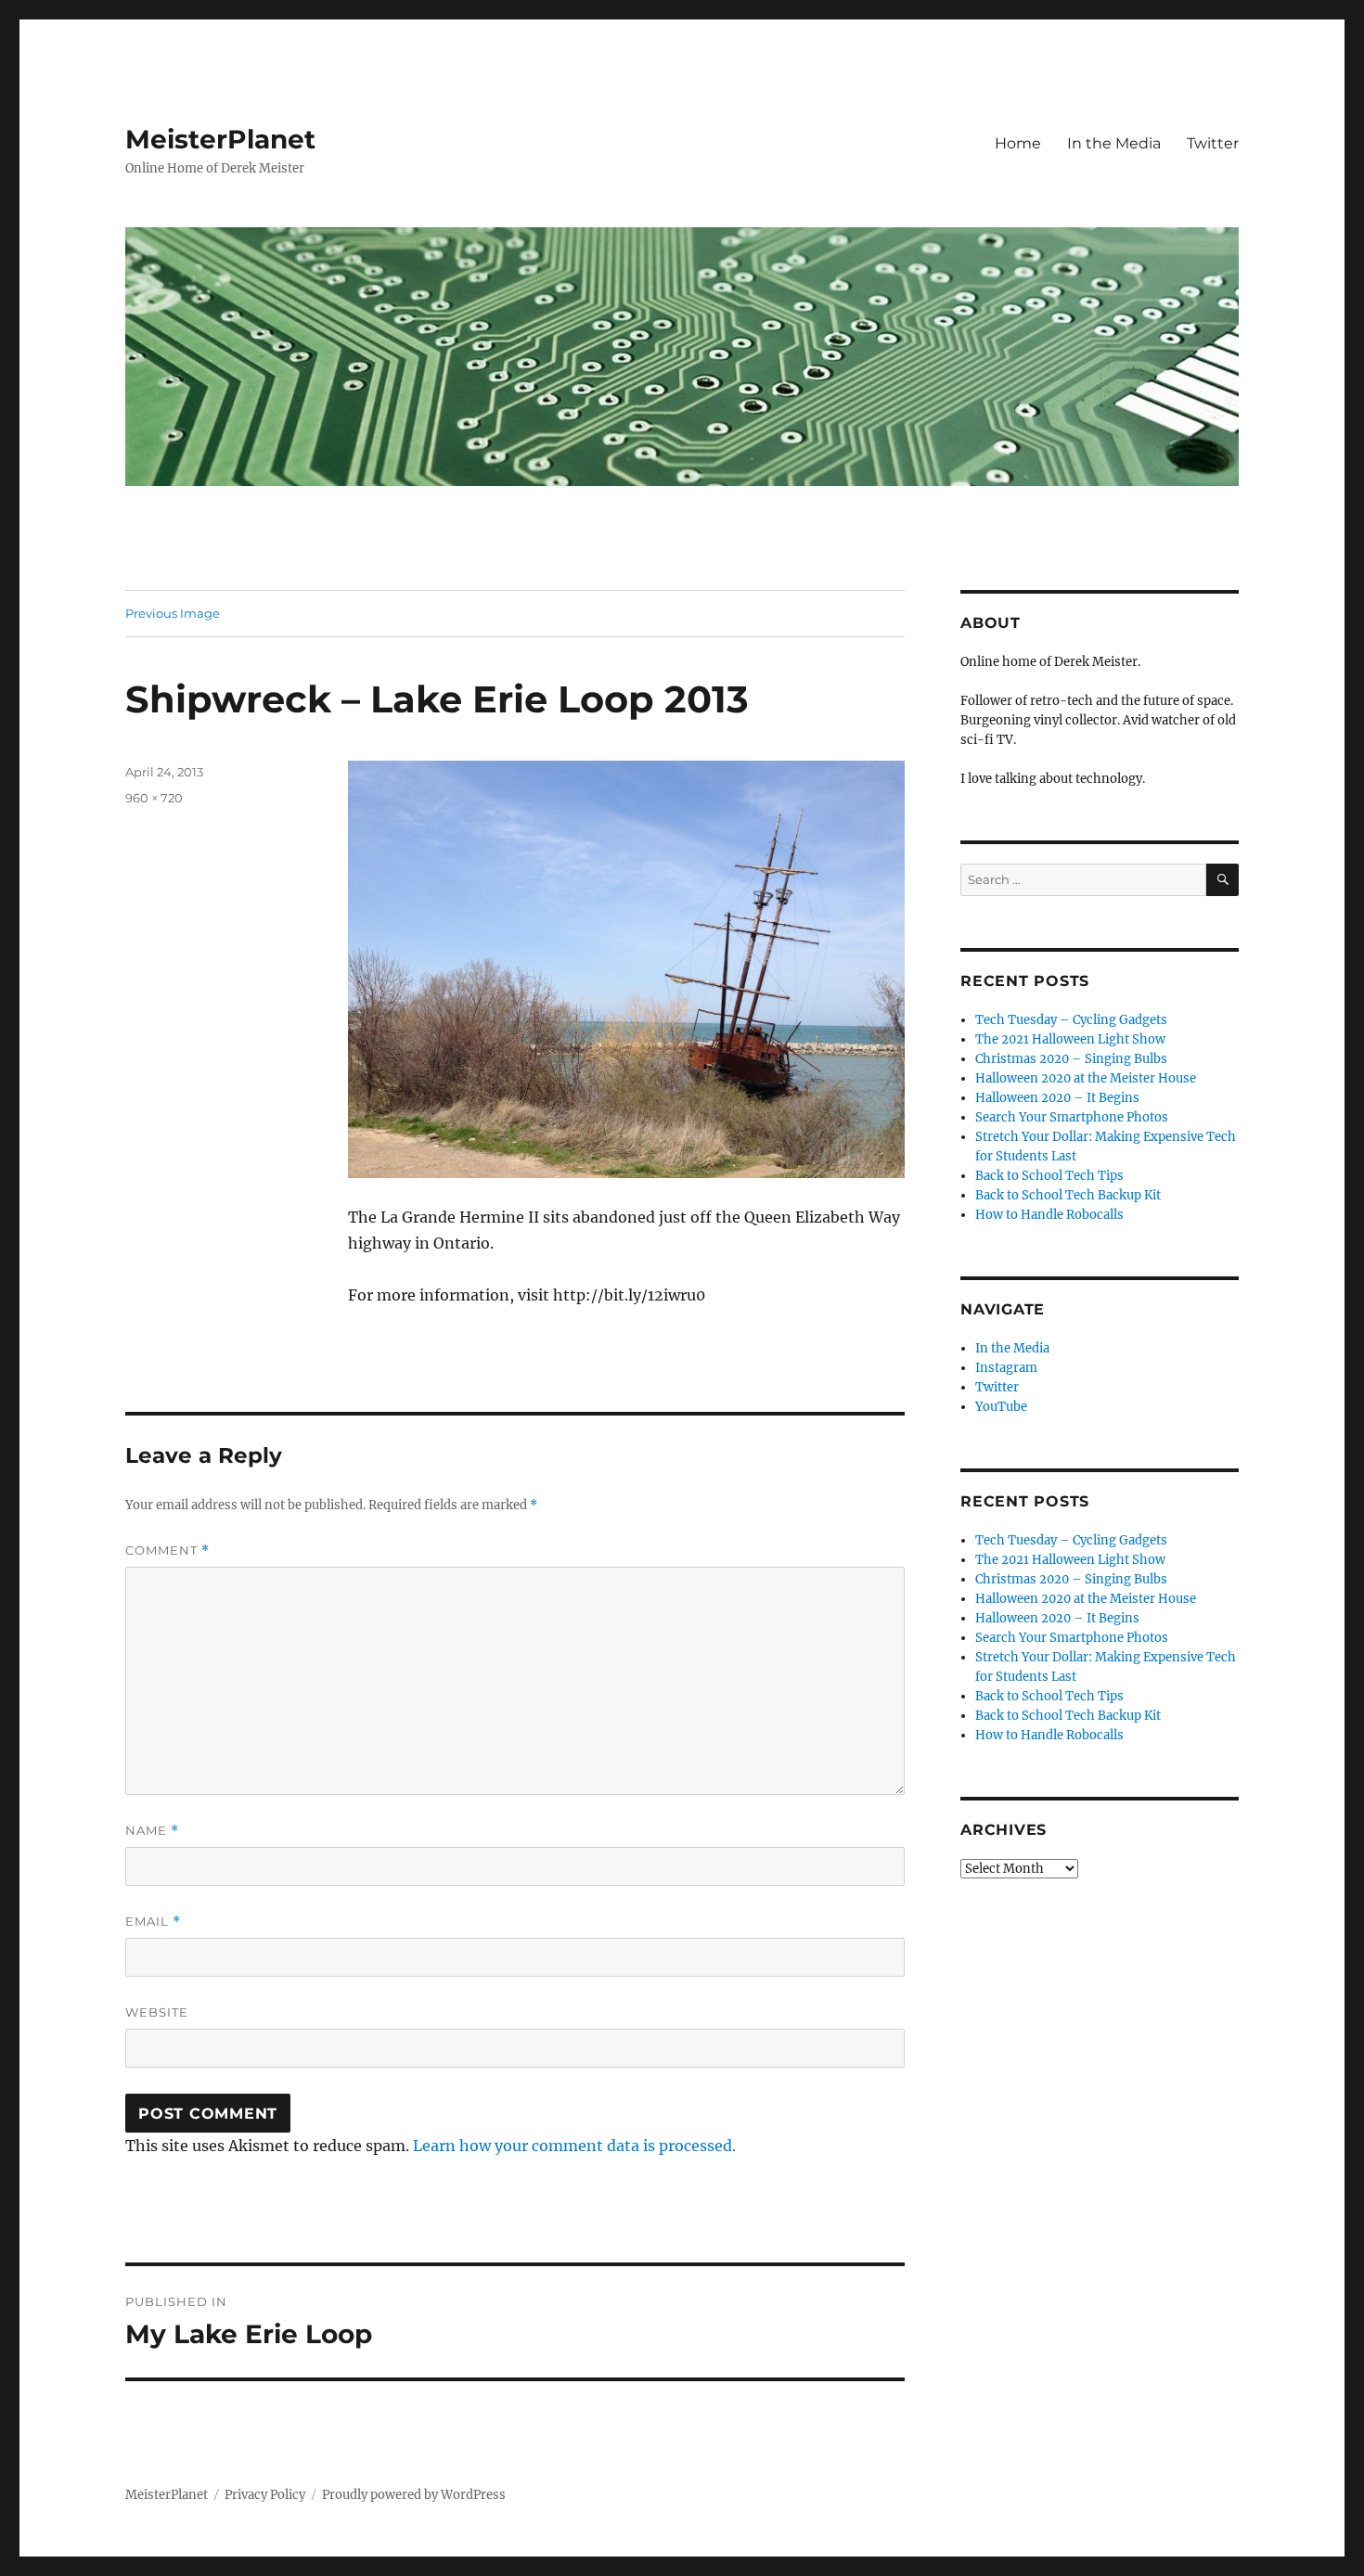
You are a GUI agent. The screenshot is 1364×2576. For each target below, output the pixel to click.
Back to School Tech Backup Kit (1068, 1195)
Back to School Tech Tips (1049, 1176)
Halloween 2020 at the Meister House (1086, 1078)
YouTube (1001, 1407)
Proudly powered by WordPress (414, 2495)
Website (157, 2012)
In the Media (1114, 143)
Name (152, 1831)
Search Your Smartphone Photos (1072, 1117)
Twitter (1213, 143)
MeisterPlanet (220, 139)
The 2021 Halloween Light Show (1070, 1039)
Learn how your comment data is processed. (574, 2146)
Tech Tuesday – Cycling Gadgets (1071, 1020)
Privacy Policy (265, 2495)
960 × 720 (154, 798)
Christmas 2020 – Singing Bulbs (1071, 1059)
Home (1018, 143)
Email (153, 1922)
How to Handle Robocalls (1049, 1215)
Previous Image (173, 613)
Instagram (1006, 1368)
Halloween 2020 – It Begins (1057, 1098)
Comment (167, 1551)
